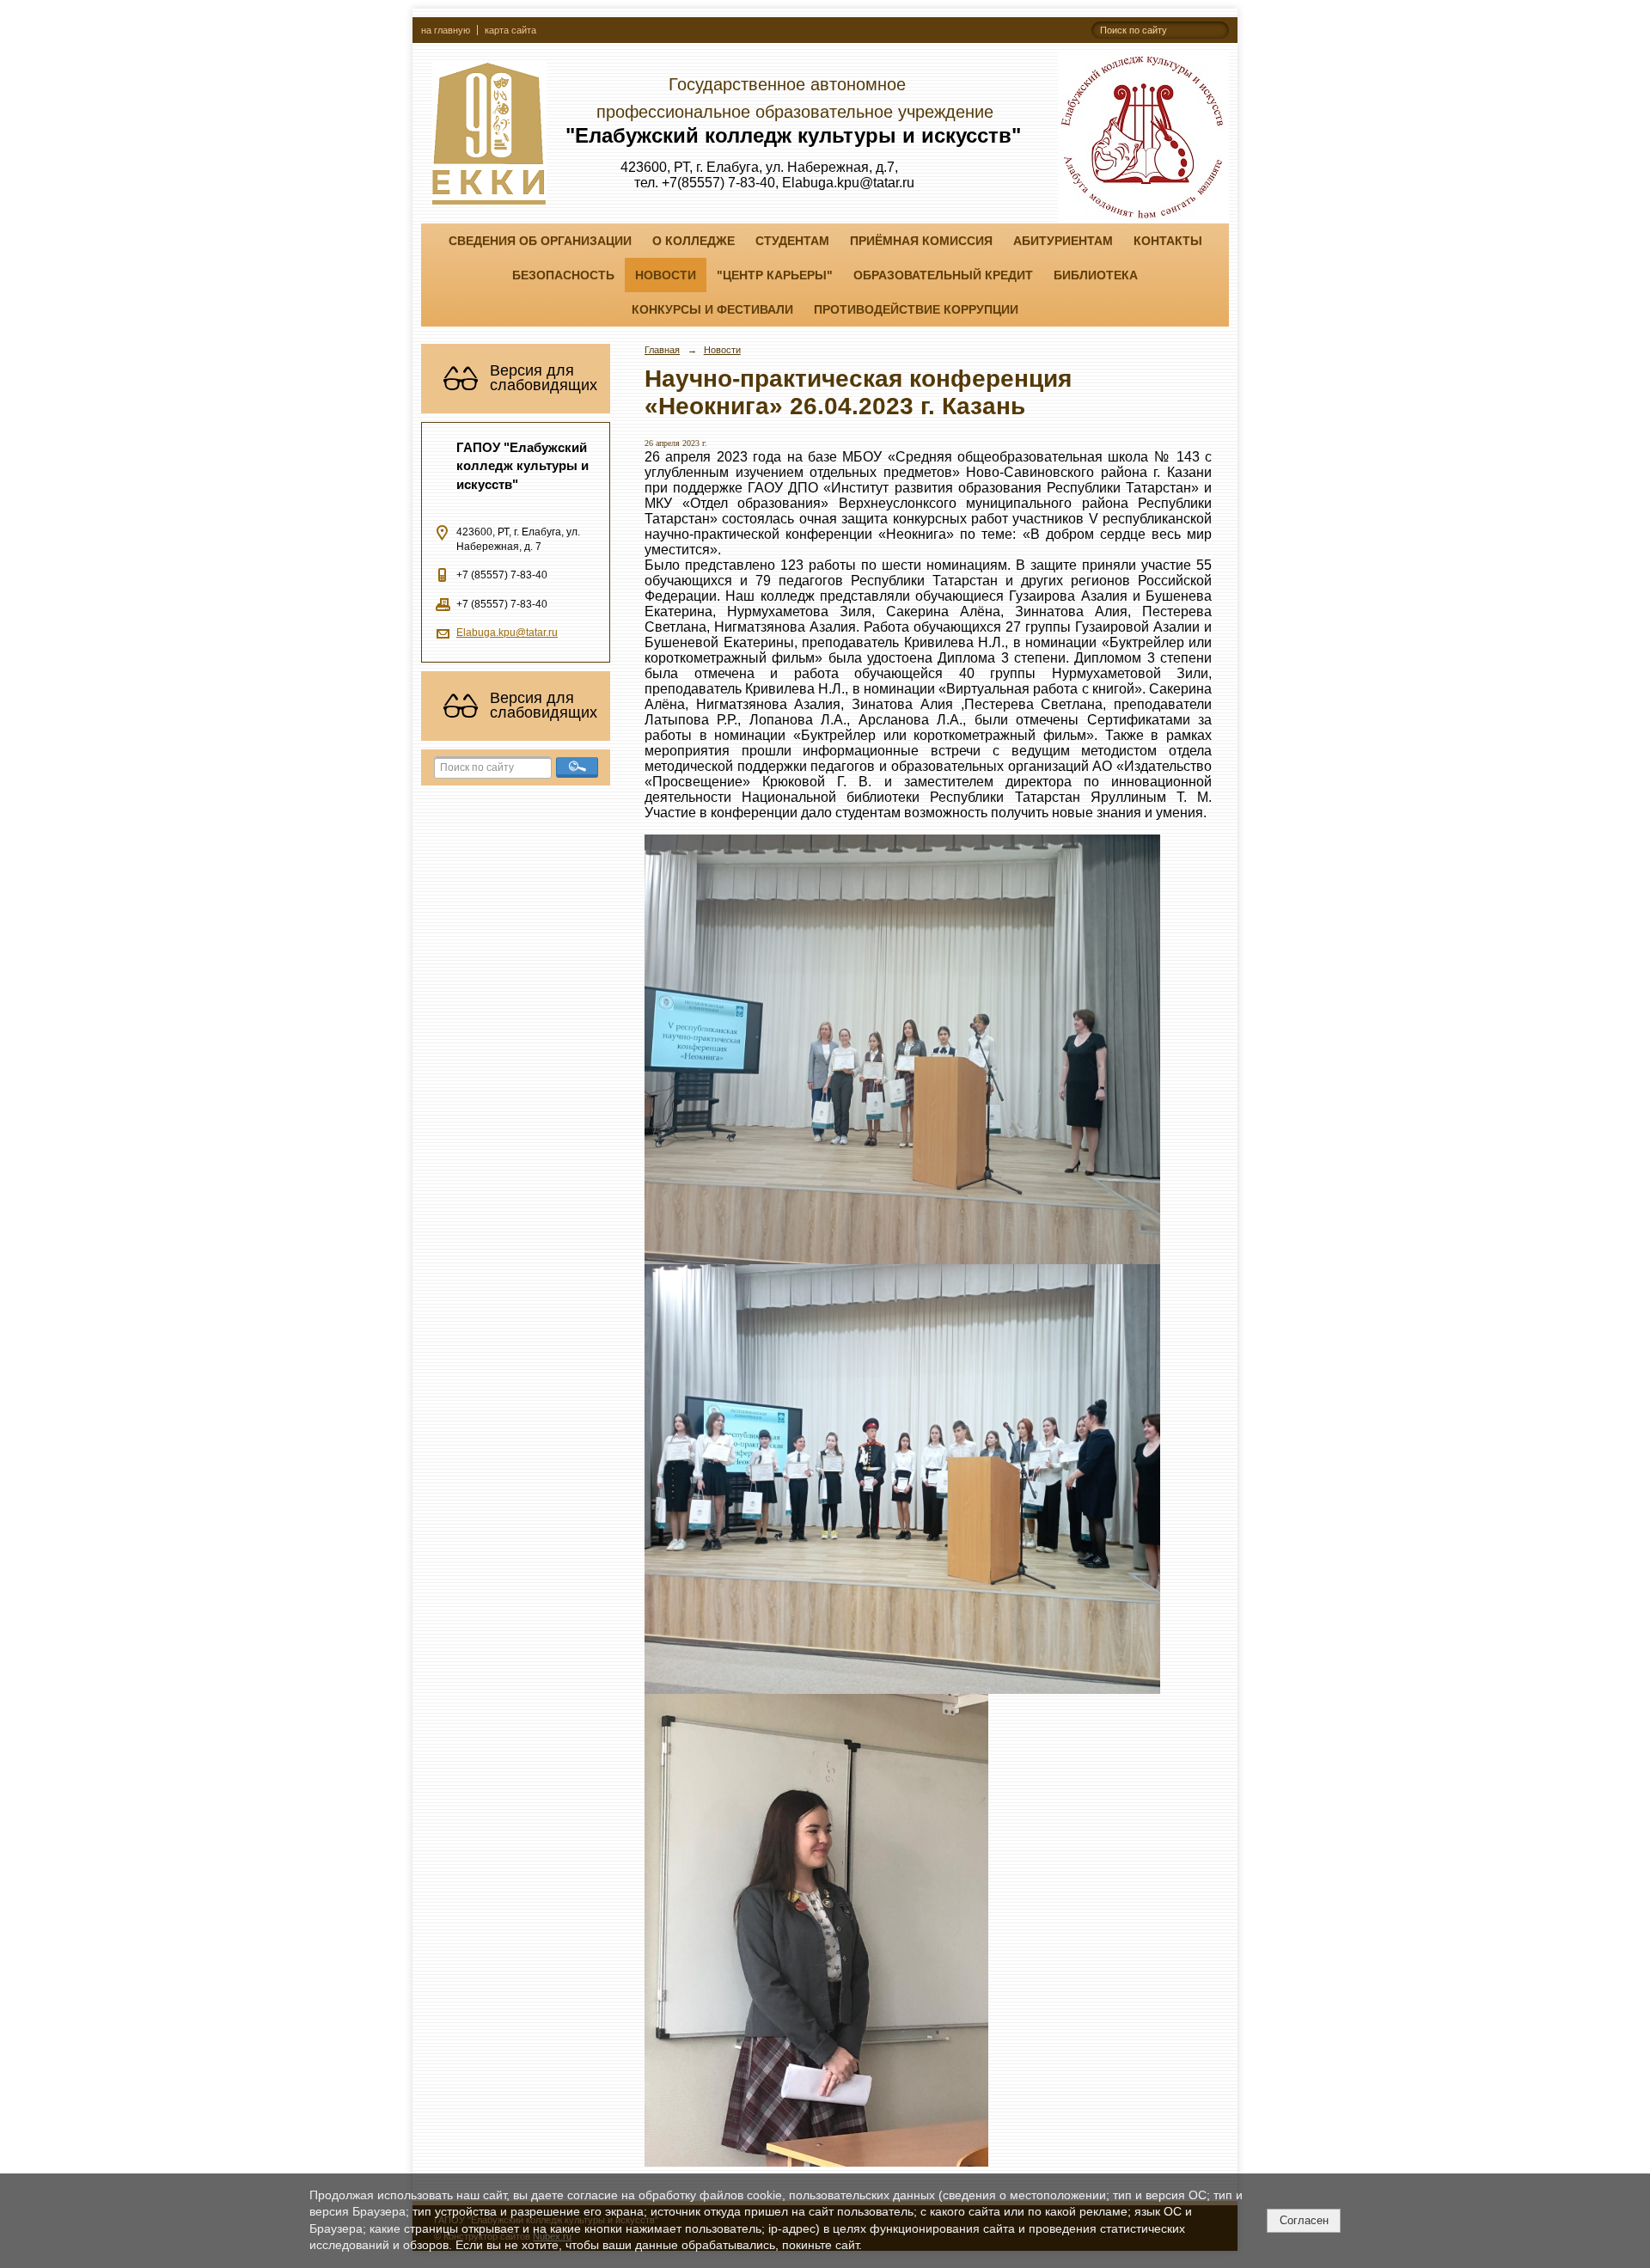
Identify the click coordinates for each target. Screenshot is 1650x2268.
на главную (446, 30)
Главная (662, 350)
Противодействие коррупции (916, 309)
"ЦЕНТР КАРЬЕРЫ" (775, 275)
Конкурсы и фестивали (712, 309)
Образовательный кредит (943, 275)
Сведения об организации (540, 241)
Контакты (1168, 241)
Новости (666, 275)
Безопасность (563, 275)
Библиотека (1096, 275)
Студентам (792, 241)
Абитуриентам (1063, 241)
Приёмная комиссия (921, 241)
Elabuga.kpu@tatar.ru (507, 633)
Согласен (1304, 2220)
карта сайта (510, 30)
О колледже (694, 241)
